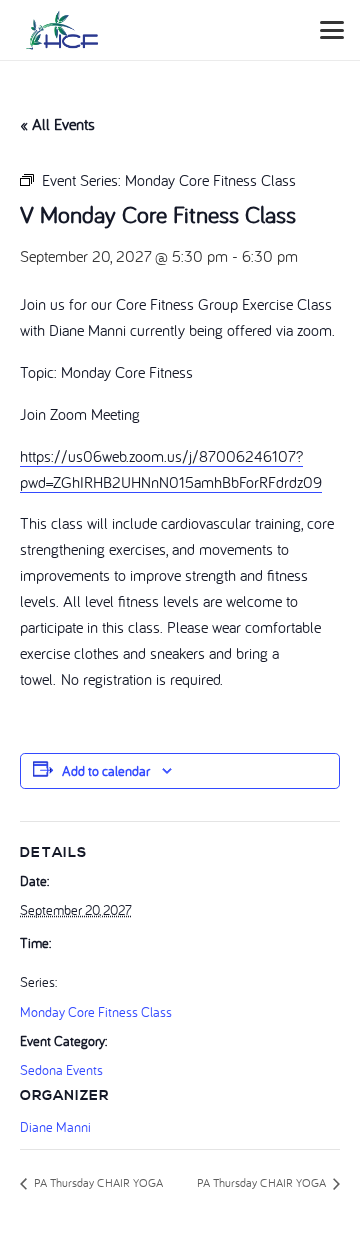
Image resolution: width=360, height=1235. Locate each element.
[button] (332, 30)
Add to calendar (106, 771)
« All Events (57, 124)
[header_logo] (62, 30)
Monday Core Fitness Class (96, 1012)
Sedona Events (61, 1070)
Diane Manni (55, 1127)
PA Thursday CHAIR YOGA (97, 1182)
